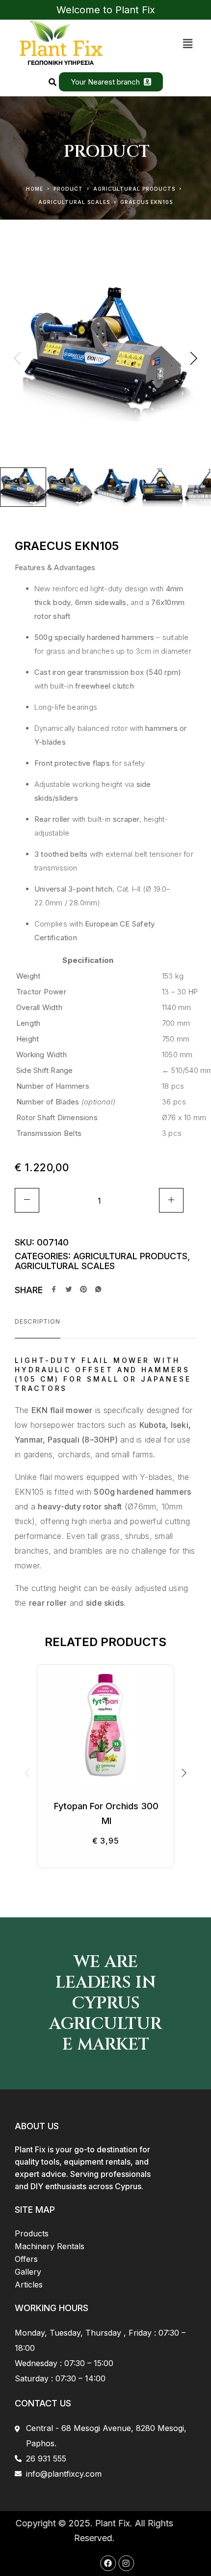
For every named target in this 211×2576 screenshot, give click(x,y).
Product (68, 189)
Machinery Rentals (50, 2246)
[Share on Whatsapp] (98, 1290)
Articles (29, 2285)
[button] (188, 43)
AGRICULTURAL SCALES (74, 202)
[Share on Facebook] (54, 1290)
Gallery (28, 2272)
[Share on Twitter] (69, 1290)
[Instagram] (115, 2563)
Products (32, 2233)
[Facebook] (97, 2563)
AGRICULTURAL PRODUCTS (134, 189)
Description (38, 1321)
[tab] (38, 1328)
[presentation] (17, 359)
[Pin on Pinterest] (83, 1290)
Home (35, 189)
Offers (26, 2259)
